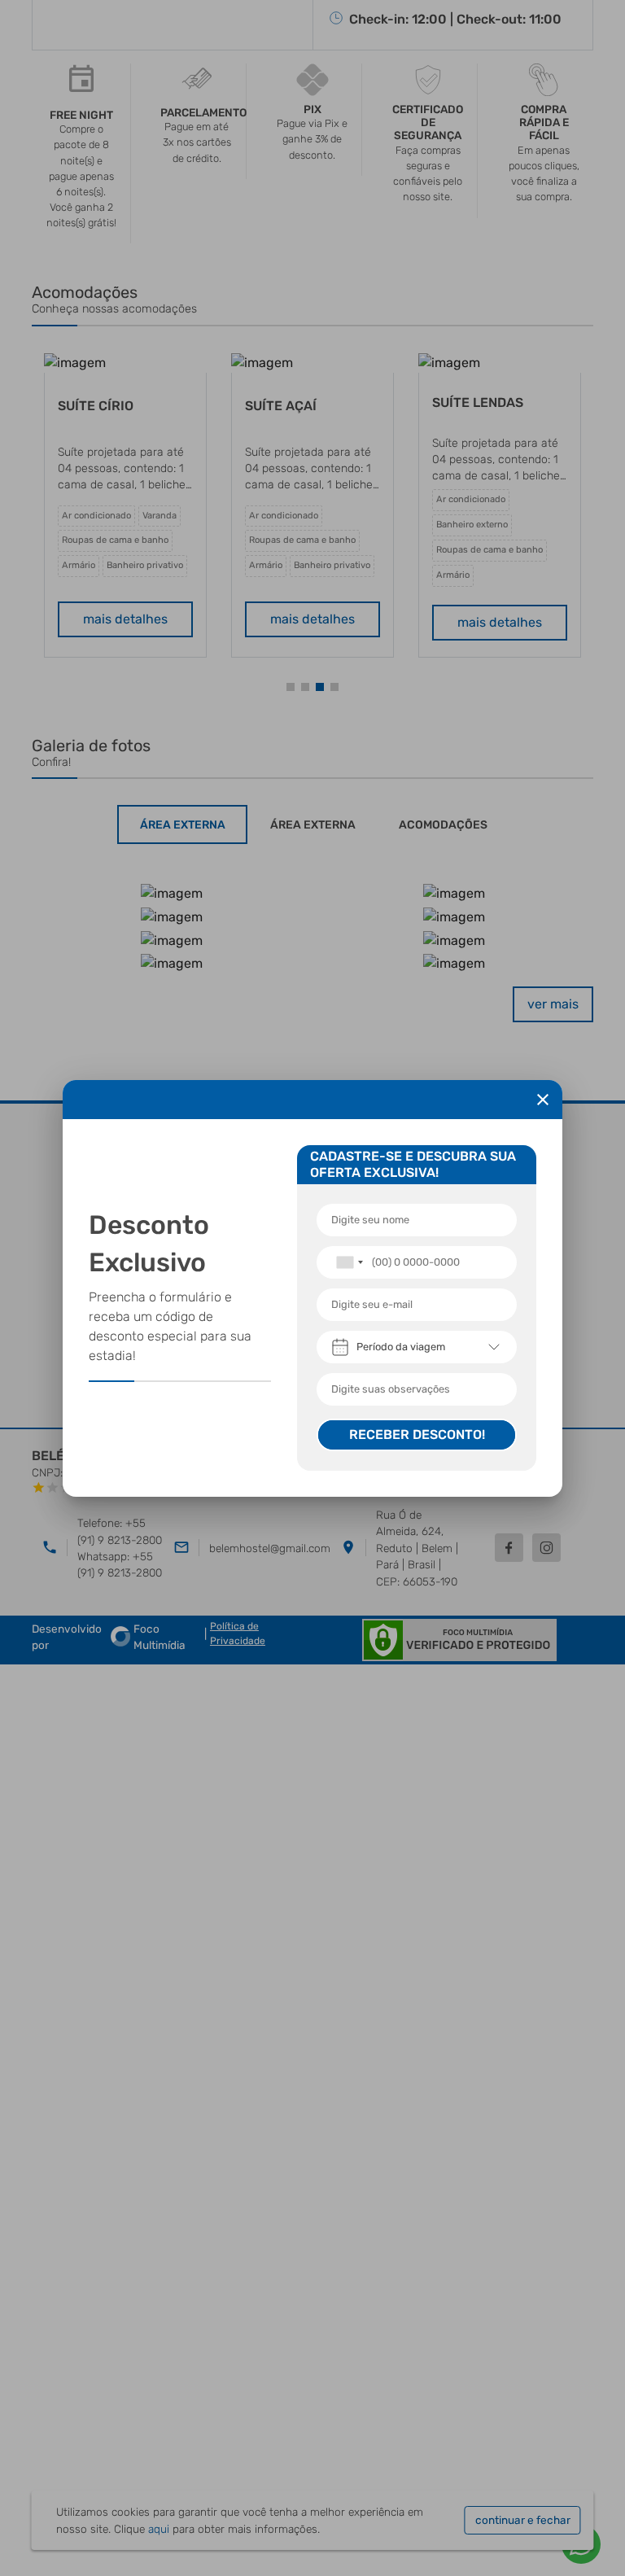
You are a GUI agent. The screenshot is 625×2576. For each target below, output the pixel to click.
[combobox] (349, 1262)
